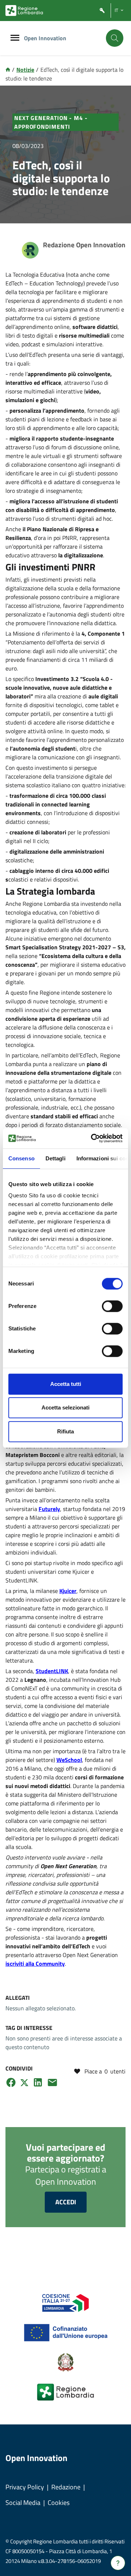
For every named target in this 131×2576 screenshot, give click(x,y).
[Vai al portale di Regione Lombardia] (24, 11)
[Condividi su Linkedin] (38, 2082)
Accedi (66, 2202)
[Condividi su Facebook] (11, 2082)
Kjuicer (68, 1591)
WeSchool (69, 1760)
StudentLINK (52, 1671)
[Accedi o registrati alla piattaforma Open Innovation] (102, 11)
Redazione (66, 2487)
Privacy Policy (25, 2487)
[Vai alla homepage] (8, 70)
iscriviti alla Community (35, 1964)
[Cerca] (115, 38)
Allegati (18, 1998)
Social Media (23, 2503)
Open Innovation (45, 38)
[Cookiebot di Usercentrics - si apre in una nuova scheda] (92, 1138)
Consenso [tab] (21, 1158)
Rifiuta (65, 1431)
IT (116, 10)
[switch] (112, 1306)
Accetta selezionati (65, 1407)
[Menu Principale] (15, 38)
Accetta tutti (66, 1384)
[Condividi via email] (52, 2082)
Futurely (49, 1509)
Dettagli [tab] (55, 1158)
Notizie (25, 70)
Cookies (59, 2503)
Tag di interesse (29, 2028)
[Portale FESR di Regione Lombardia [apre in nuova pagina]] (66, 2302)
